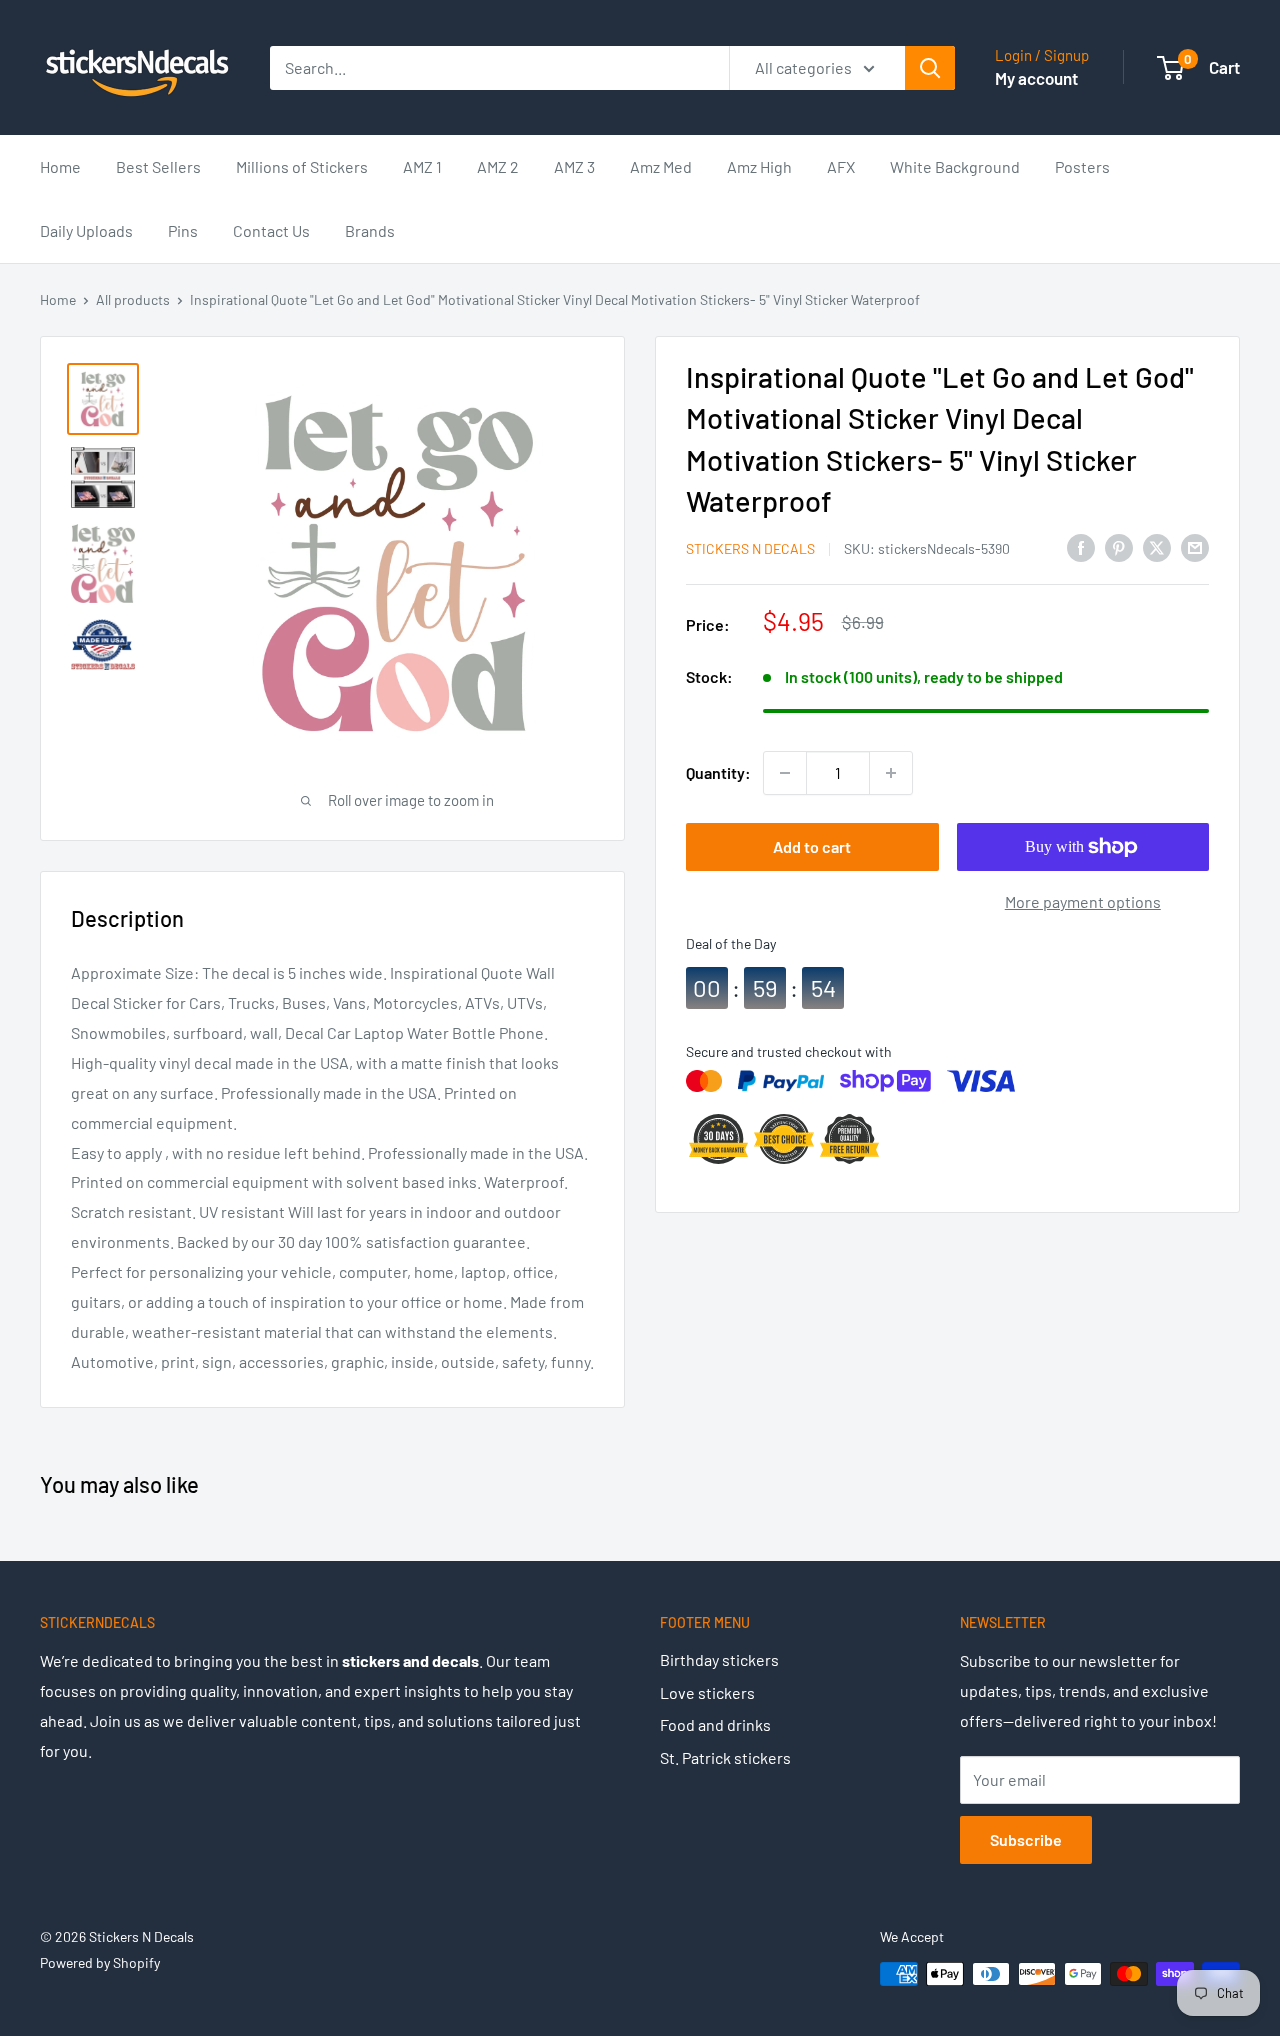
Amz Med (661, 166)
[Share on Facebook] (1081, 546)
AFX (841, 166)
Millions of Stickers (302, 166)
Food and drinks (715, 1724)
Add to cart (812, 846)
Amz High (759, 166)
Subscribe (1026, 1839)
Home (60, 166)
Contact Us (271, 230)
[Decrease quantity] (785, 773)
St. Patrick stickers (725, 1757)
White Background (955, 166)
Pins (183, 230)
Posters (1082, 166)
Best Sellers (158, 166)
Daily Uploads (86, 230)
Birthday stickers (719, 1659)
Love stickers (707, 1692)
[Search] (930, 68)
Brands (370, 230)
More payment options (1083, 901)
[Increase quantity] (891, 773)
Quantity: (718, 772)
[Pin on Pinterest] (1119, 546)
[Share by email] (1195, 546)
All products (133, 299)
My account (1036, 78)
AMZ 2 (498, 166)
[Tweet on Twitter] (1157, 546)
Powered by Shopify (100, 1962)
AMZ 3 (574, 166)
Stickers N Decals (750, 548)
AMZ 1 (422, 166)
